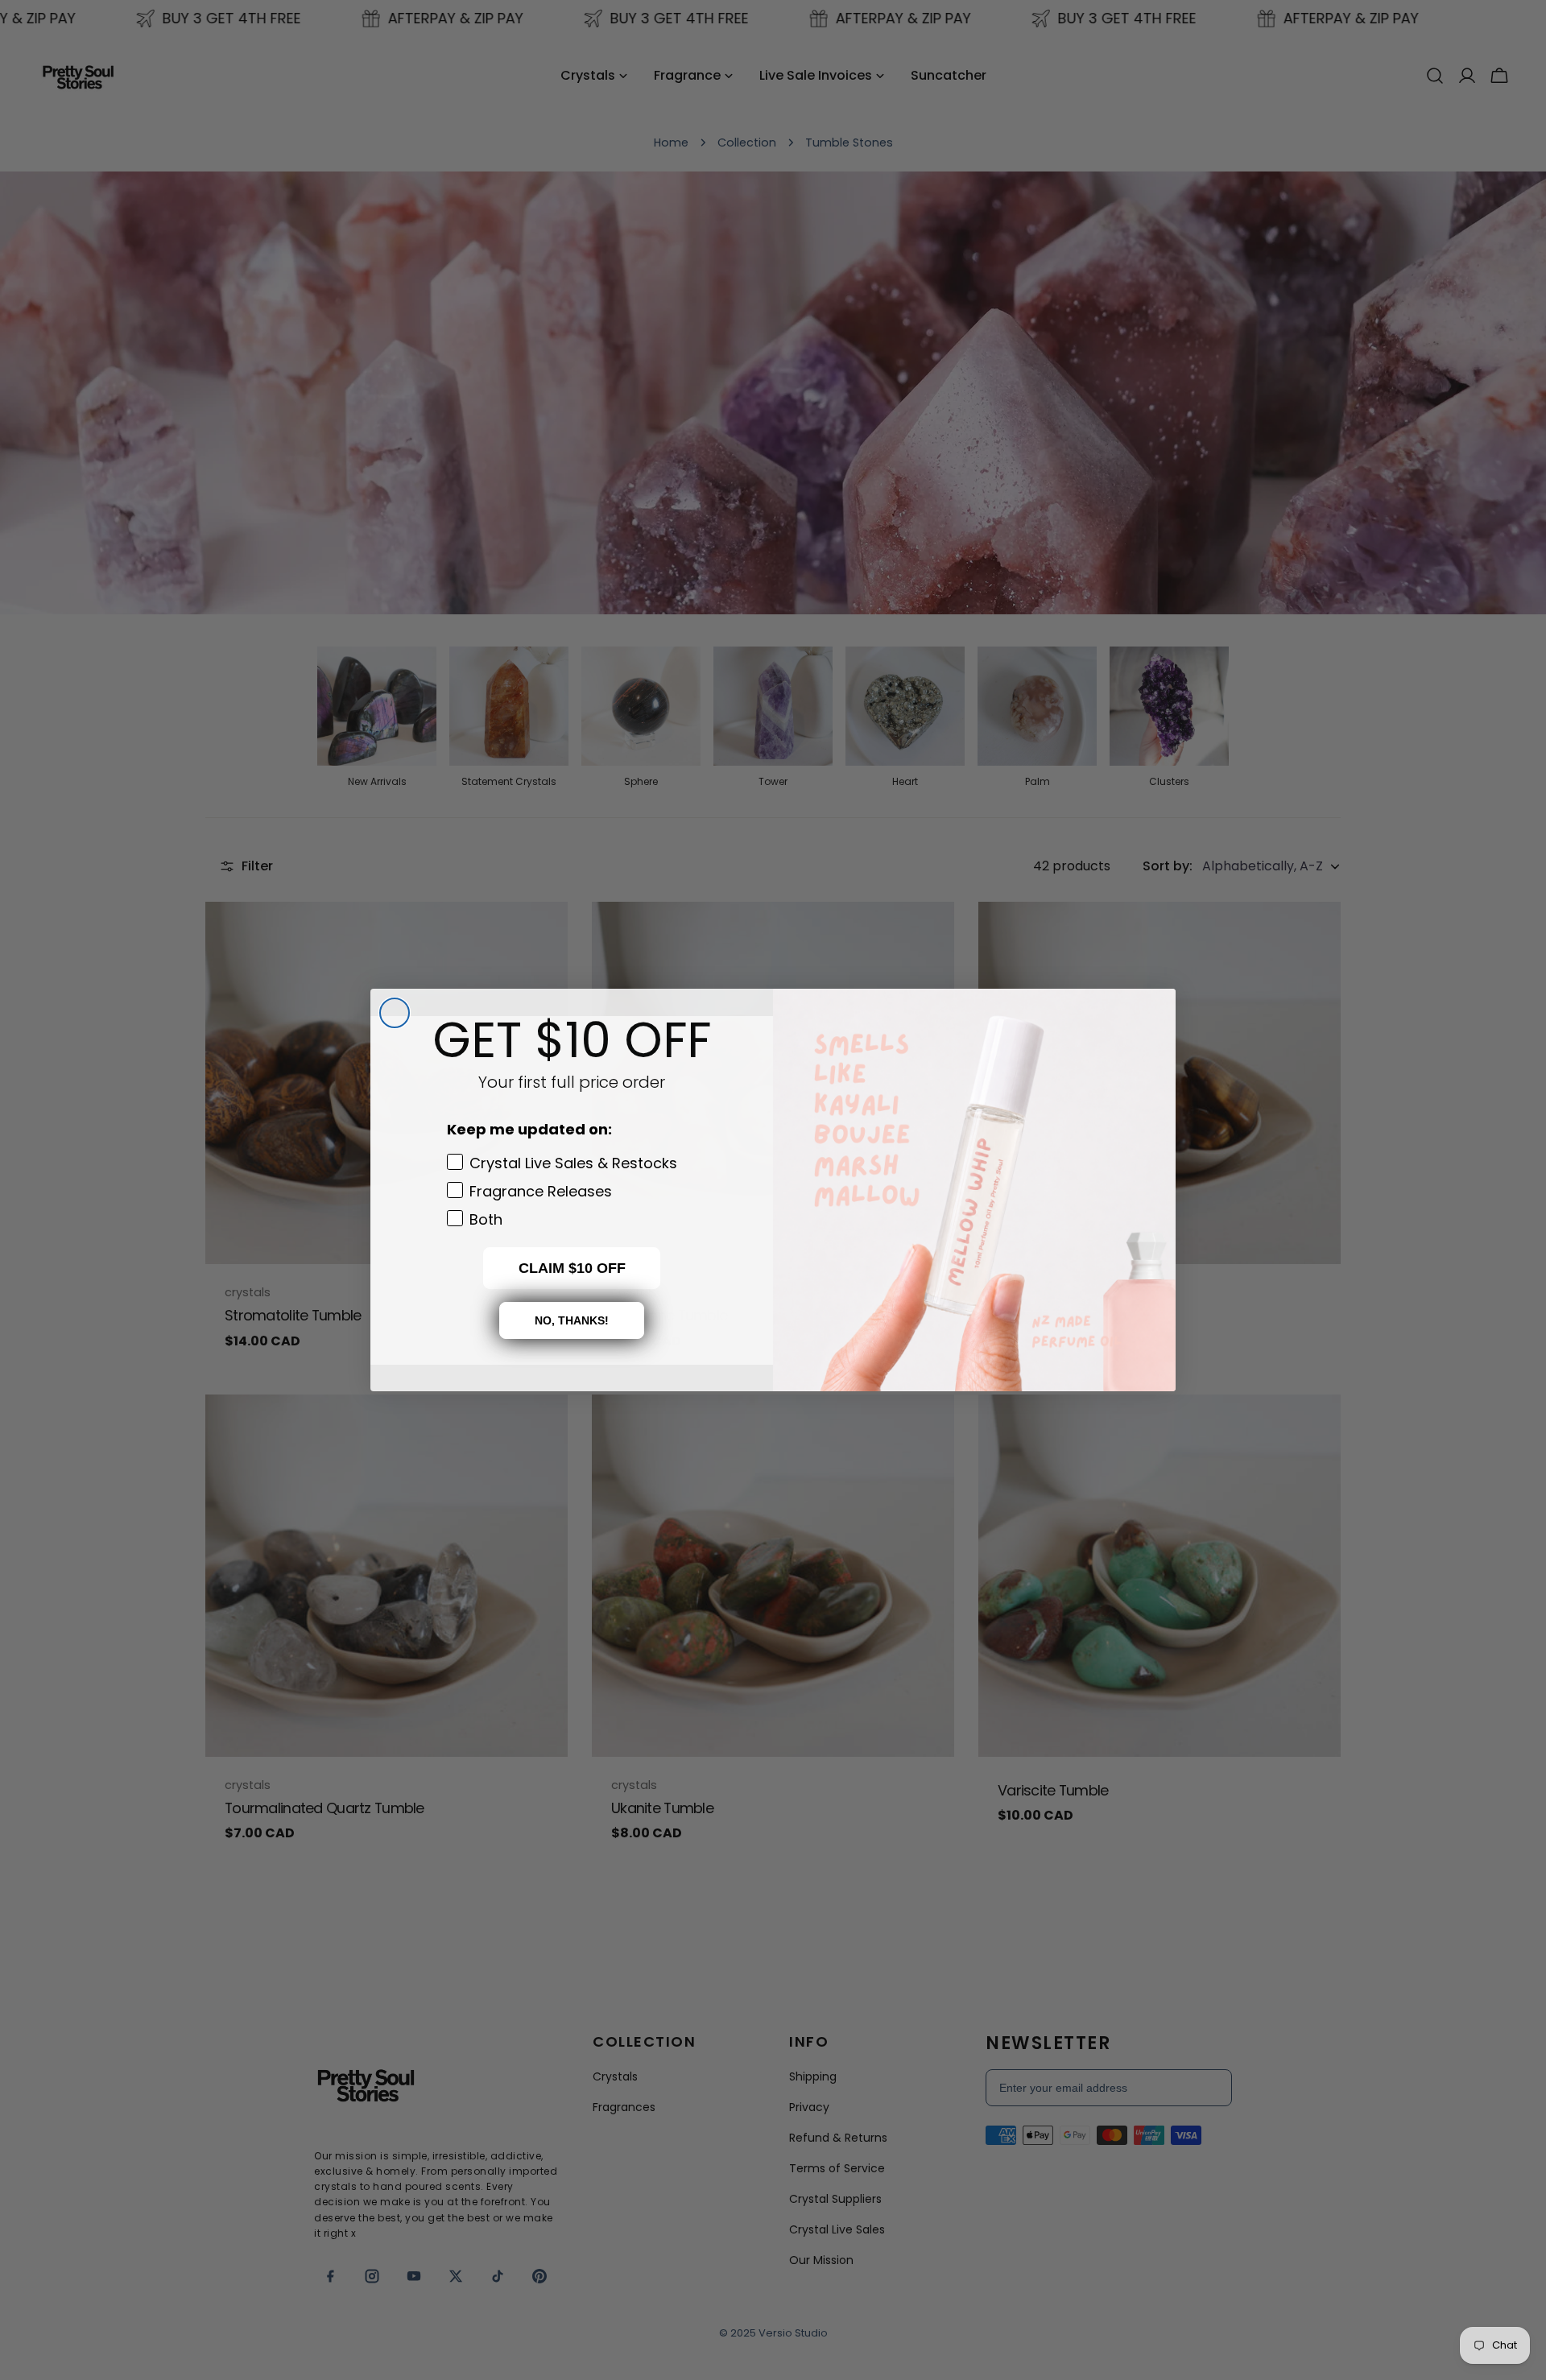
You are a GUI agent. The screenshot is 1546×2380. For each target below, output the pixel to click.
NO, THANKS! (572, 1320)
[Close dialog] (395, 1013)
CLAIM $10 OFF (572, 1268)
